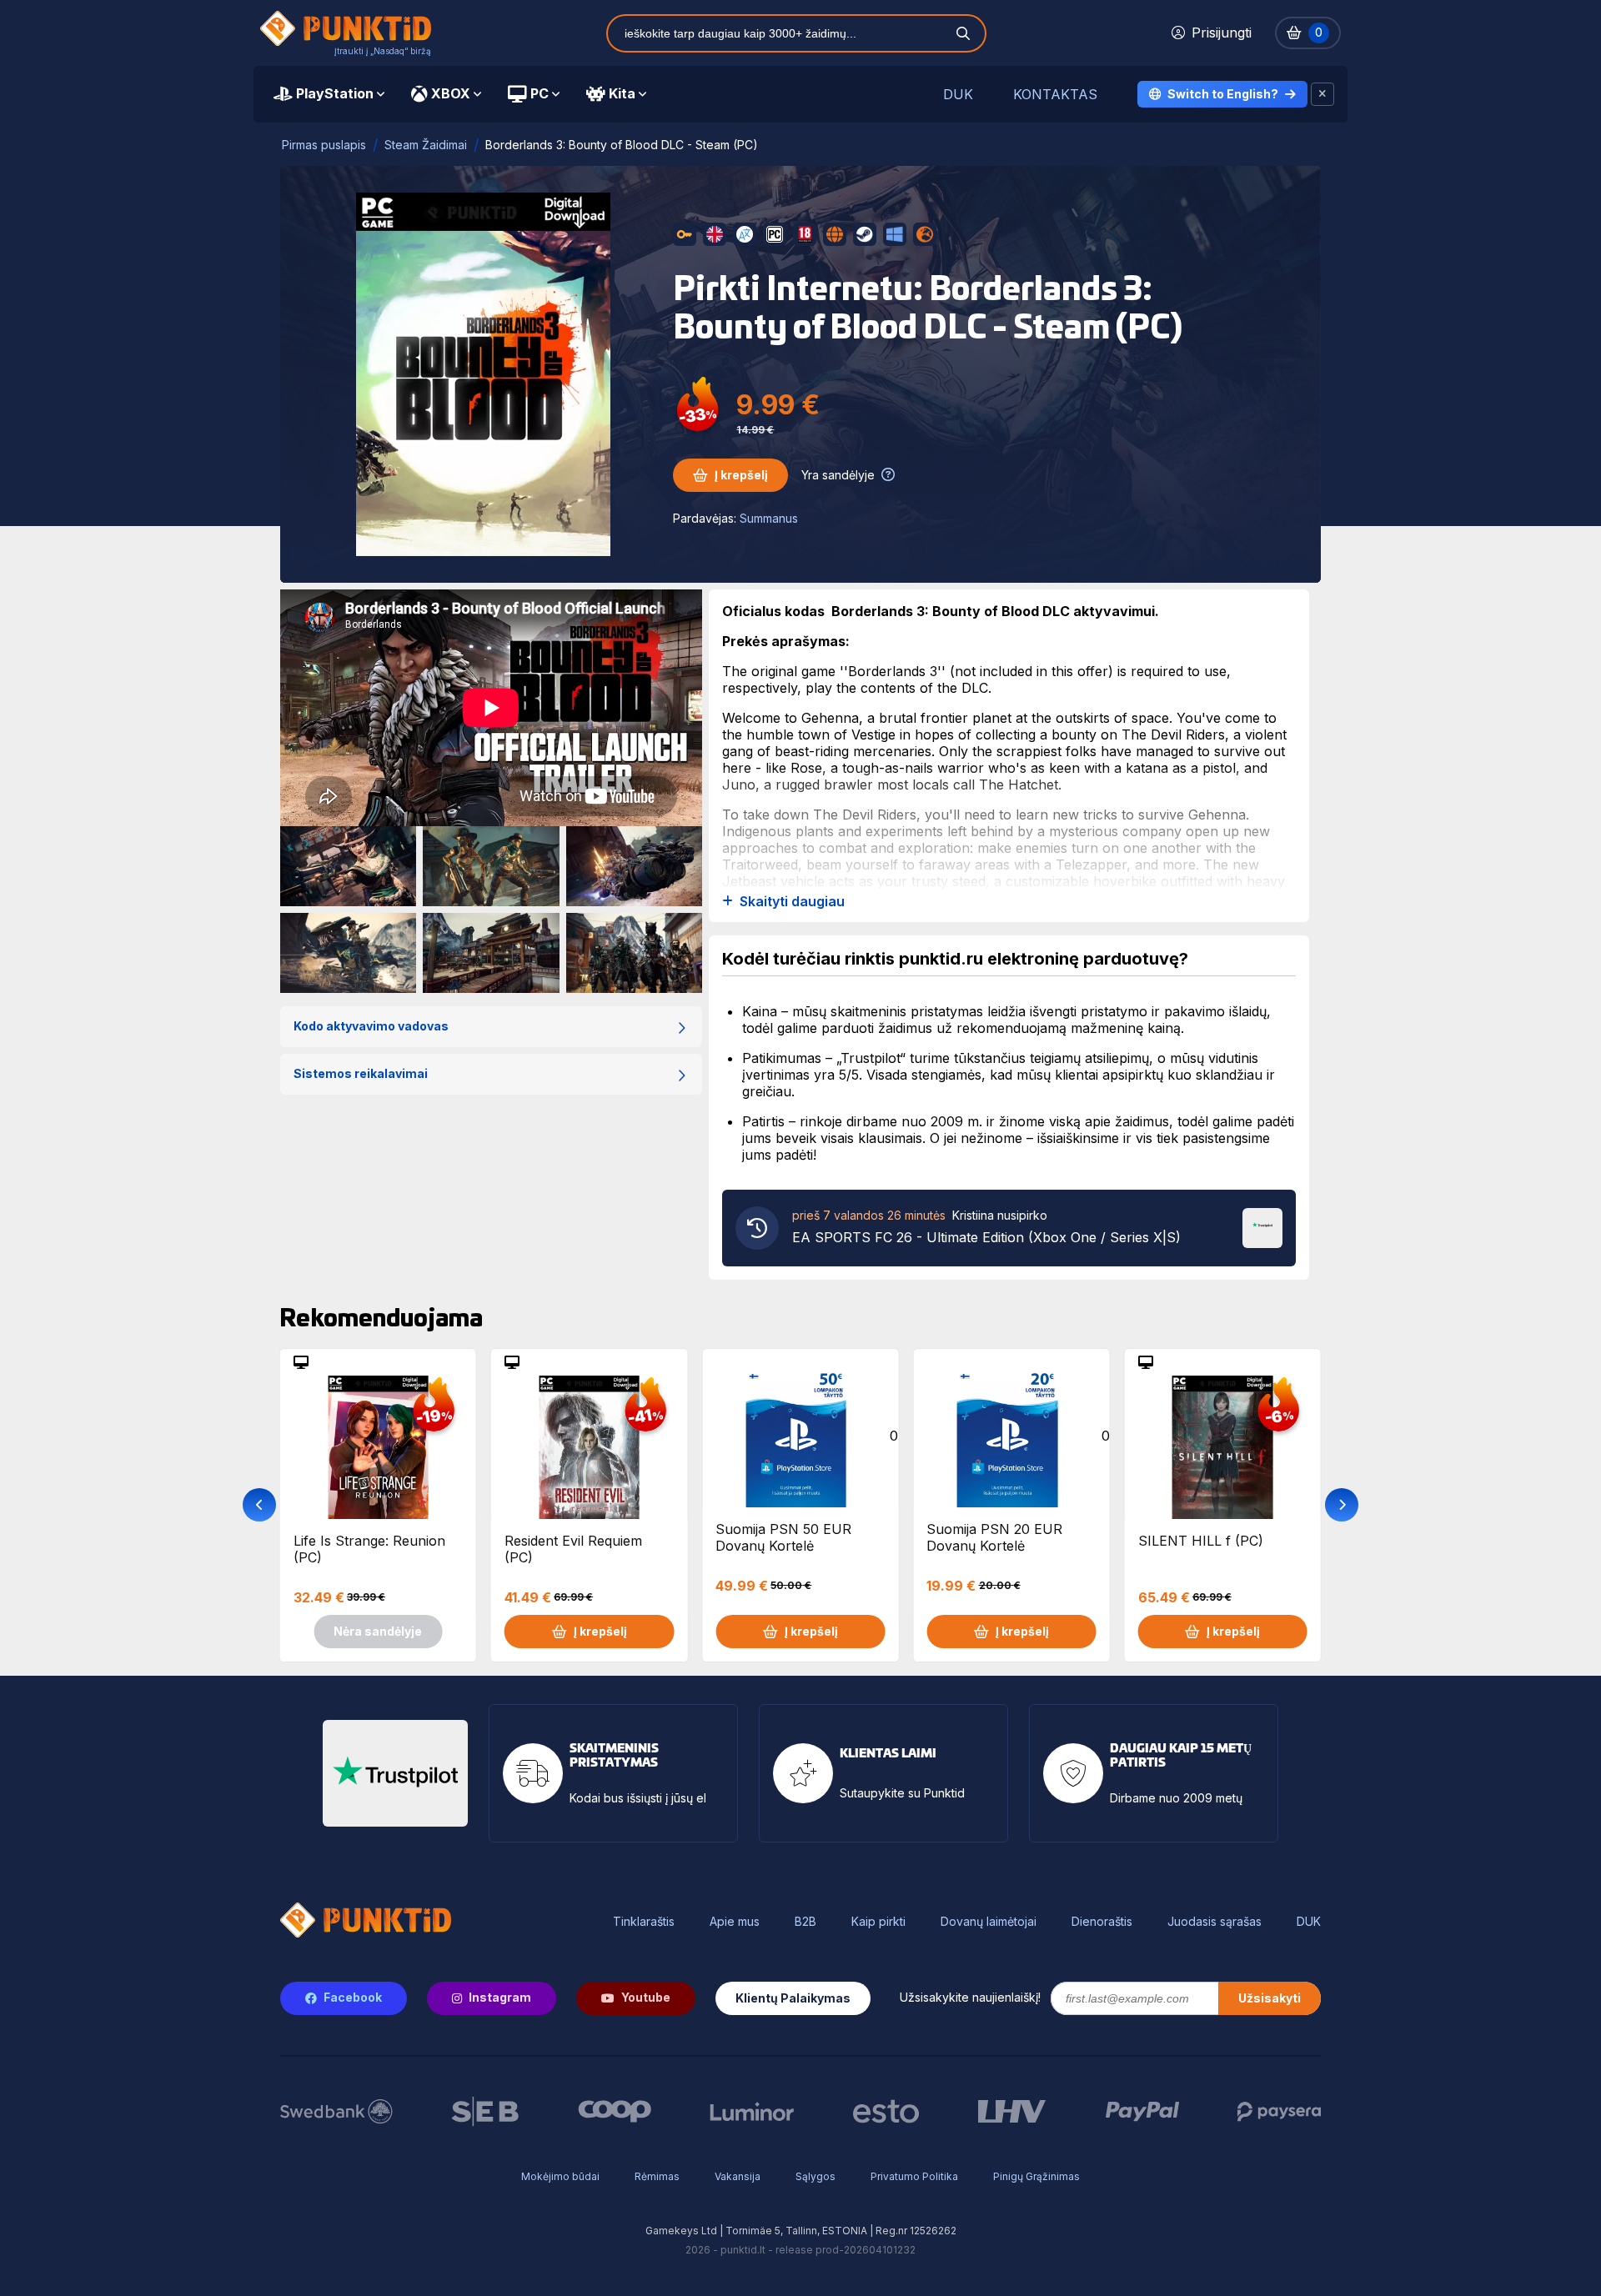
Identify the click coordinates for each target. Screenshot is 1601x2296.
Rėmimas (657, 2176)
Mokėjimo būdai (560, 2176)
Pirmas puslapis (324, 145)
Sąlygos (816, 2176)
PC (540, 93)
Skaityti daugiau (792, 902)
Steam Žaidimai (426, 145)
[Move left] (259, 1505)
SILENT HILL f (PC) (1201, 1541)
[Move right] (1342, 1505)
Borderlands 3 (893, 671)
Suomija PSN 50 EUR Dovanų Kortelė (783, 1537)
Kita (622, 93)
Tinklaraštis (644, 1922)
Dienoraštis (1102, 1922)
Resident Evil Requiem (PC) (573, 1549)
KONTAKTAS (1055, 95)
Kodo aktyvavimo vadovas (371, 1026)
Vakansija (738, 2176)
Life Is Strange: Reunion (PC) (369, 1549)
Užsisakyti (1270, 1998)
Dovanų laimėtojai (989, 1922)
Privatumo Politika (914, 2176)
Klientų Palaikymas (793, 1998)
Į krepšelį (741, 475)
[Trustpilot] (1262, 1226)
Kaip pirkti (878, 1922)
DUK (958, 95)
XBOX (451, 93)
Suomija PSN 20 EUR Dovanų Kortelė (994, 1537)
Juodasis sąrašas (1215, 1922)
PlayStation (335, 93)
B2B (806, 1922)
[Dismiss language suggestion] (1322, 94)
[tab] (329, 94)
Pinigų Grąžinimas (1036, 2176)
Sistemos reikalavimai (361, 1073)
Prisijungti (1222, 33)
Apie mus (735, 1922)
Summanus (769, 518)
